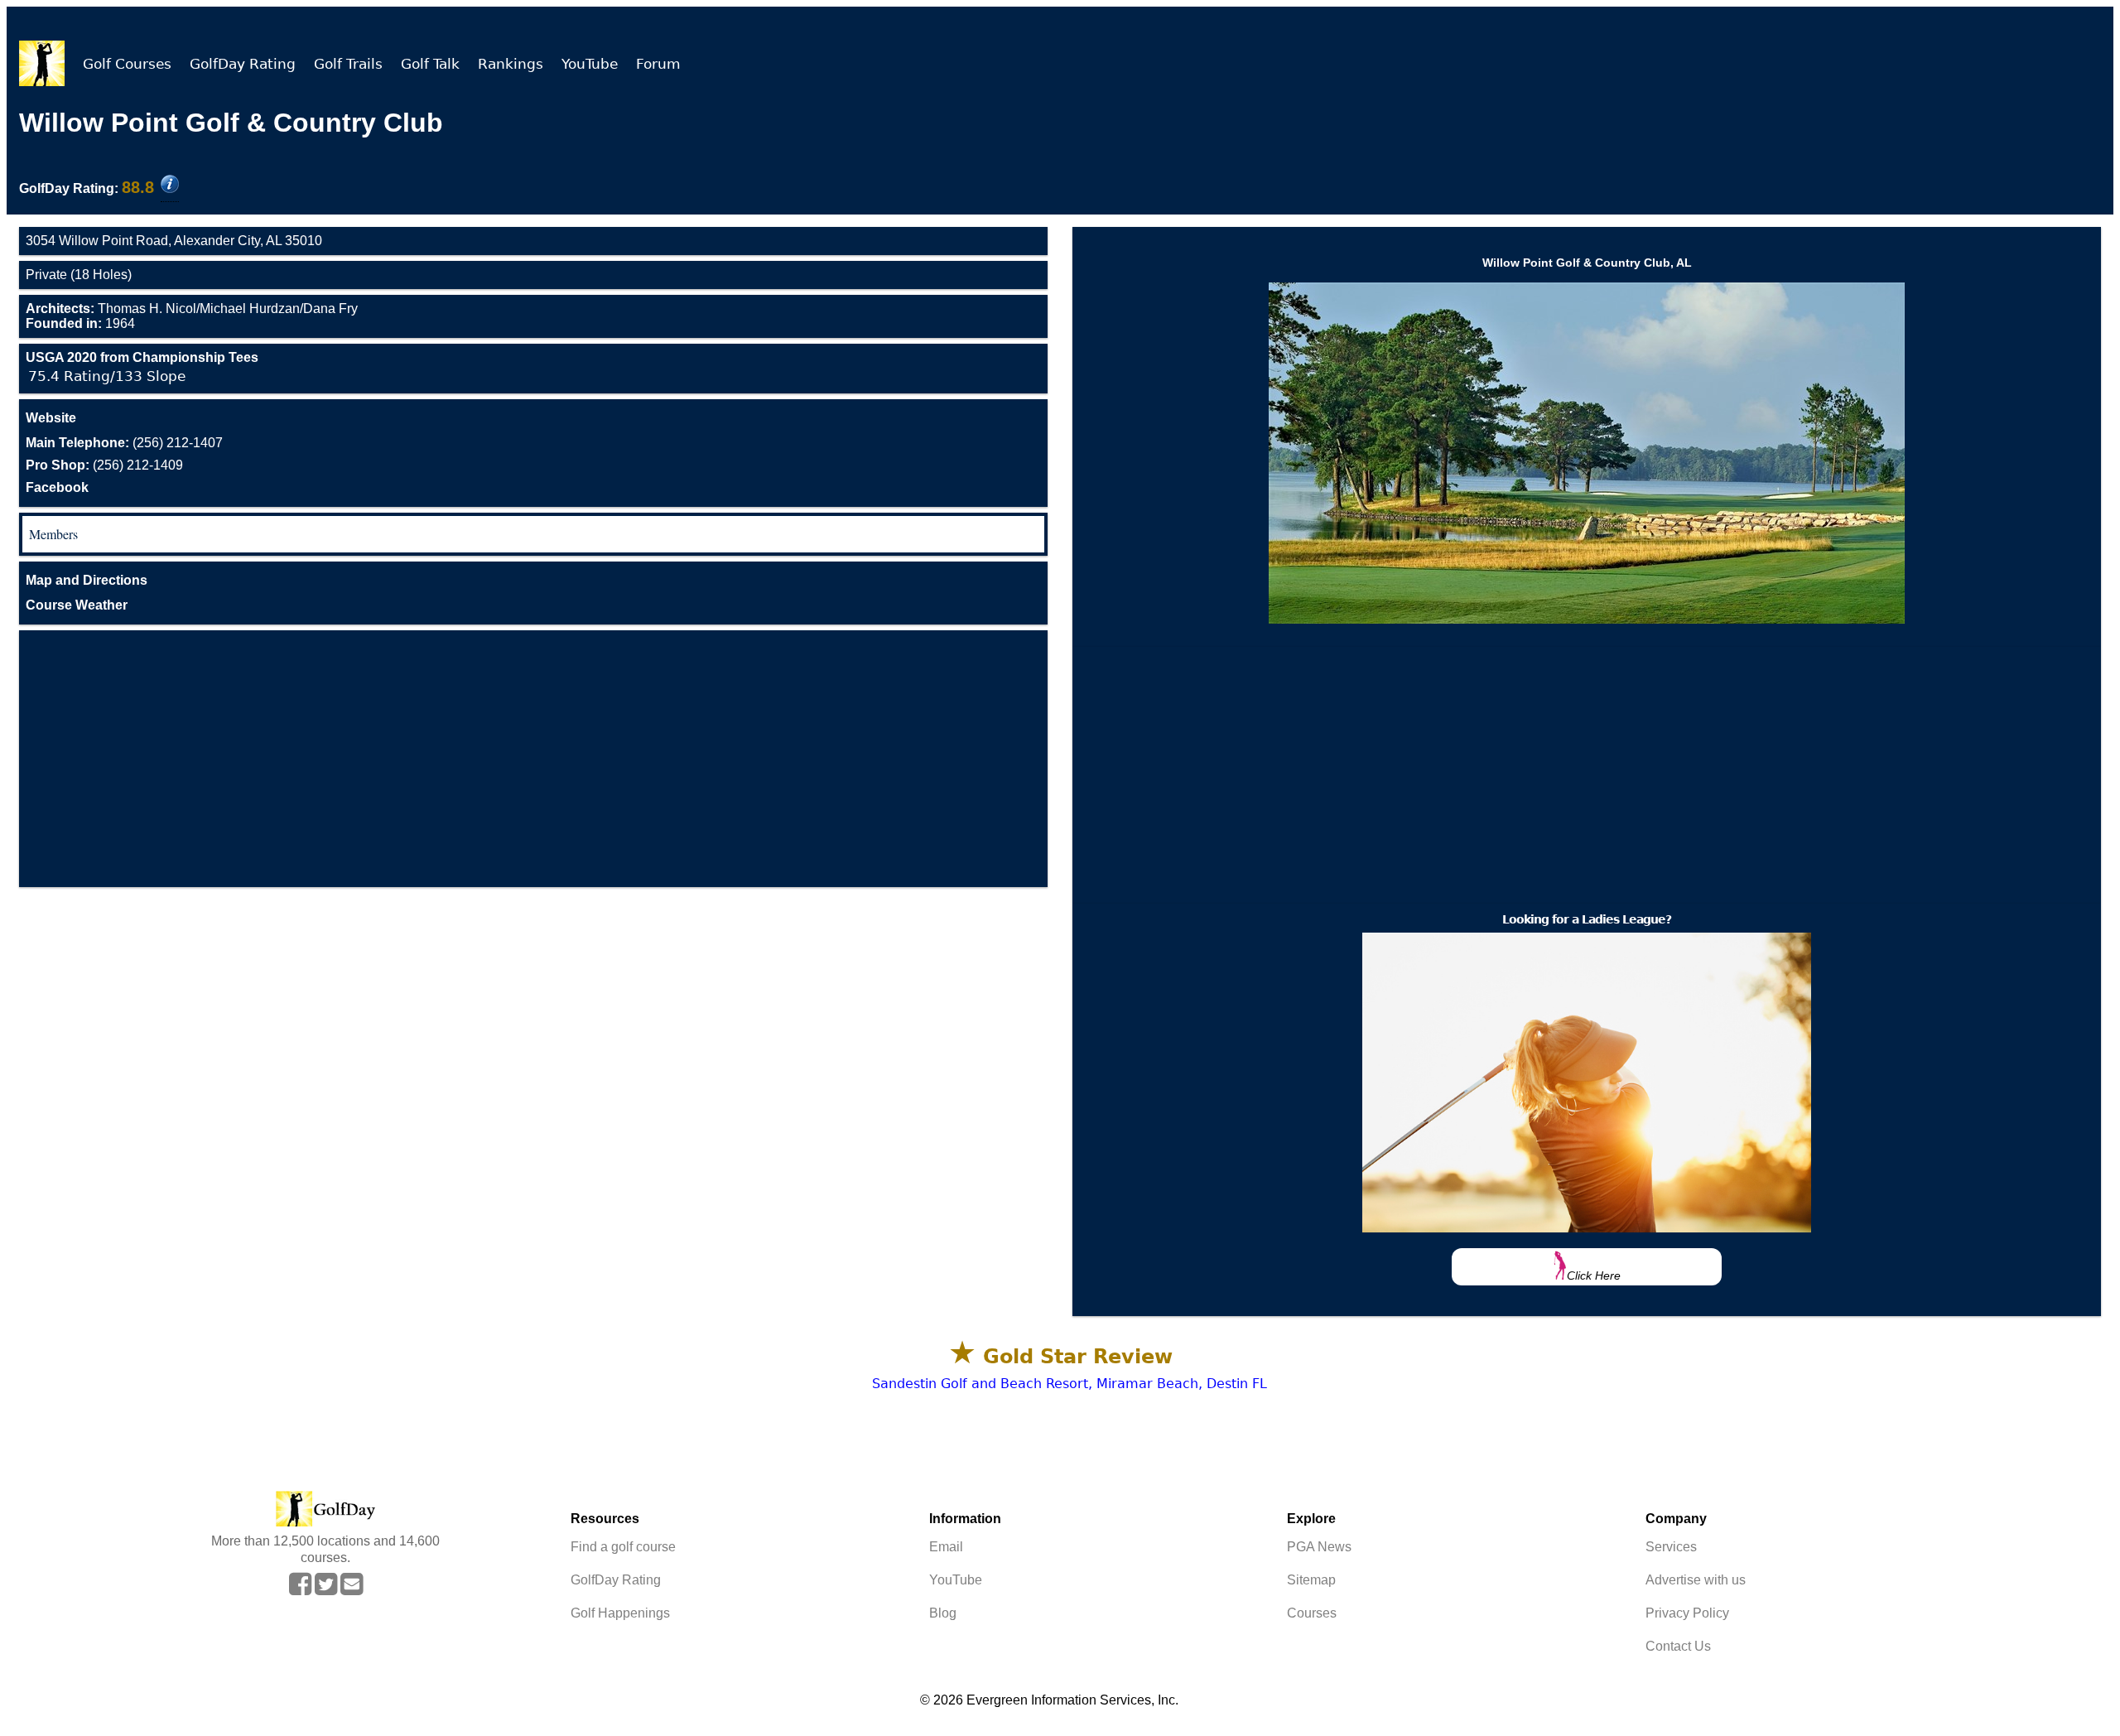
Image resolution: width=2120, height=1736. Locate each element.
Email (946, 1547)
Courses (1312, 1613)
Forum (658, 64)
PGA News (1319, 1547)
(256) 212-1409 (104, 465)
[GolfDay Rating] (170, 186)
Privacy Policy (1687, 1613)
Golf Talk (430, 64)
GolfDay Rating (243, 64)
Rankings (511, 64)
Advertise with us (1696, 1580)
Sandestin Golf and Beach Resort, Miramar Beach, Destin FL (1070, 1384)
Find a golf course (623, 1547)
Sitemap (1311, 1580)
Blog (943, 1613)
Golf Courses (127, 64)
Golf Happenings (620, 1613)
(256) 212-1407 (124, 443)
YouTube (590, 64)
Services (1671, 1547)
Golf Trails (348, 64)
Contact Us (1678, 1646)
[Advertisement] (533, 759)
